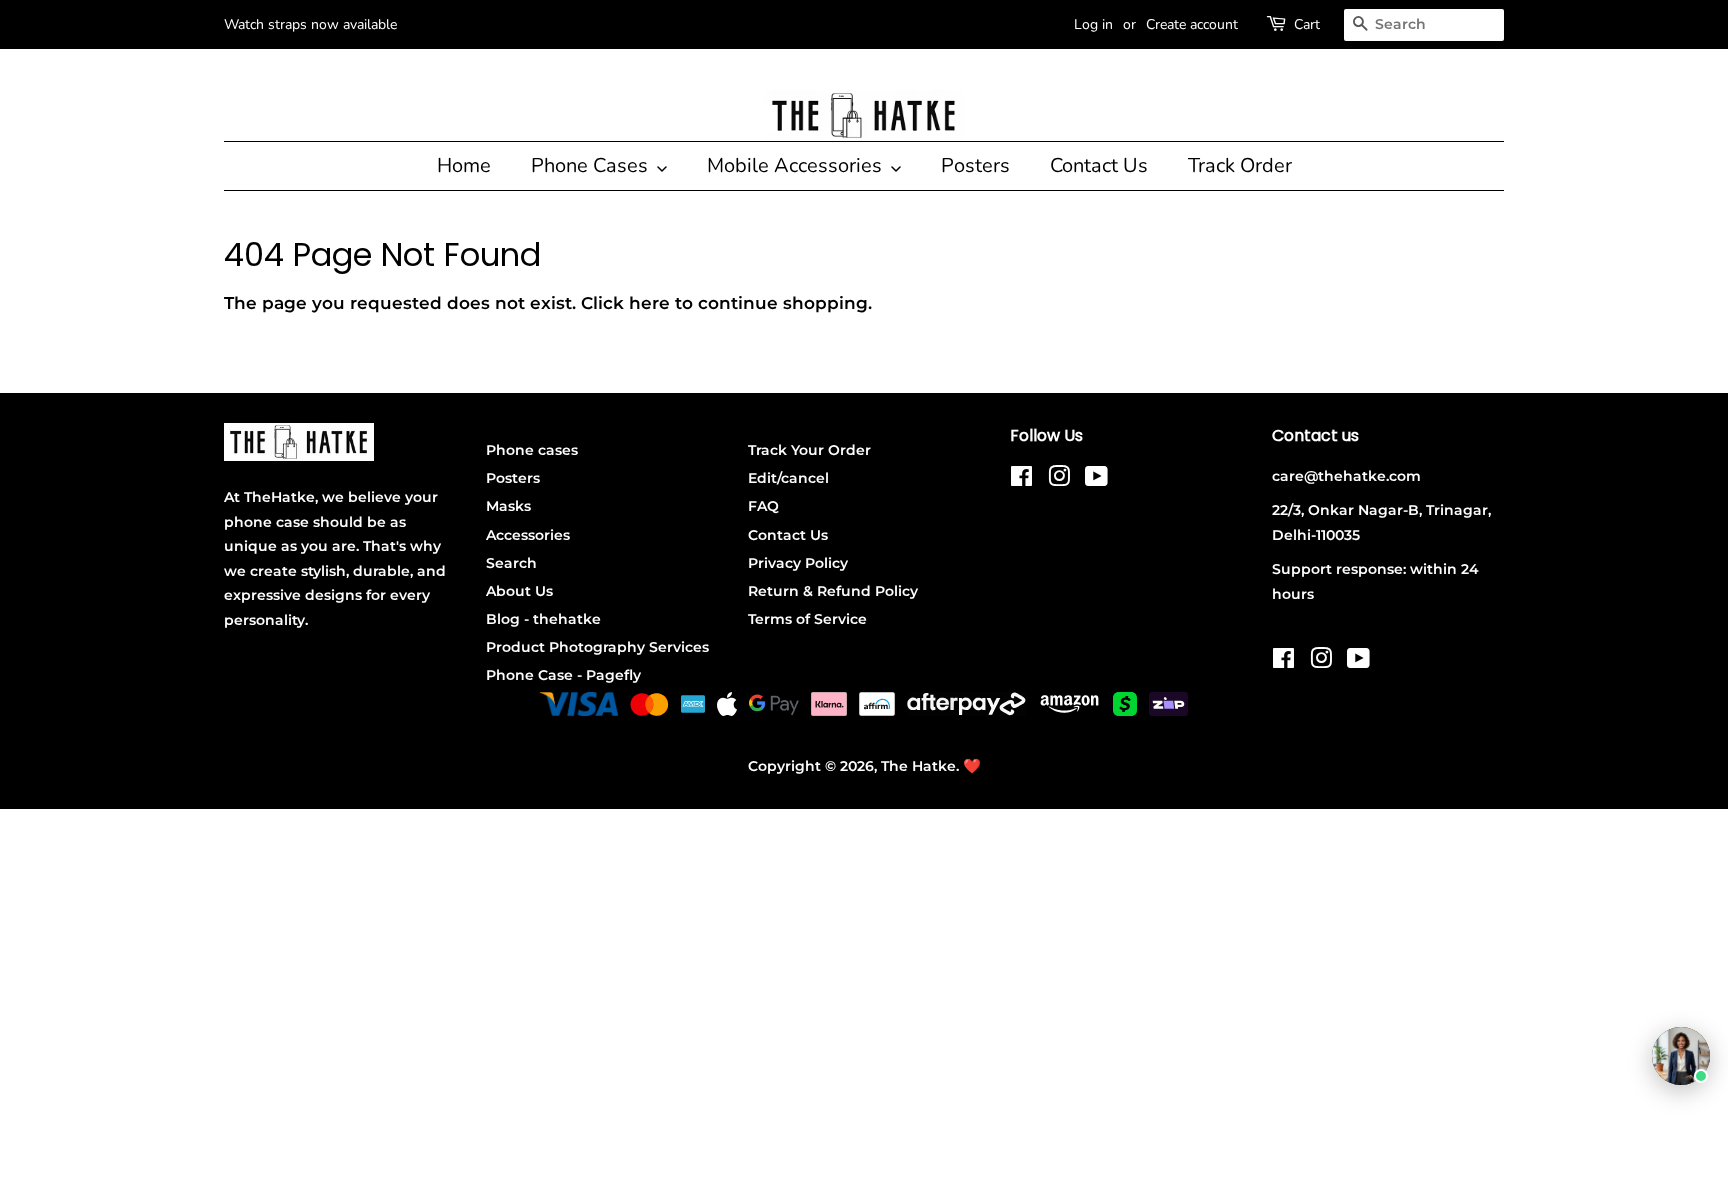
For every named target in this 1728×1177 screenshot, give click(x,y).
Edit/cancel (788, 478)
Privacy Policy (798, 563)
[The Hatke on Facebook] (1021, 480)
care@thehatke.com (1346, 476)
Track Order (1240, 165)
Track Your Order (809, 450)
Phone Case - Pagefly (563, 675)
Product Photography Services (597, 647)
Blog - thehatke (543, 619)
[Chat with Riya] (1681, 1056)
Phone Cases (592, 165)
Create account (1192, 24)
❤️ (972, 766)
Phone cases (532, 450)
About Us (519, 591)
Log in (1093, 24)
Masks (508, 506)
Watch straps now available (310, 24)
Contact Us (1099, 165)
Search (511, 563)
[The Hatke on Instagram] (1059, 480)
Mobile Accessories (797, 165)
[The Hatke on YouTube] (1096, 480)
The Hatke (918, 766)
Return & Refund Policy (833, 591)
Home (464, 165)
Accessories (528, 535)
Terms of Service (807, 619)
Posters (975, 165)
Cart (1307, 24)
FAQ (763, 506)
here (649, 303)
